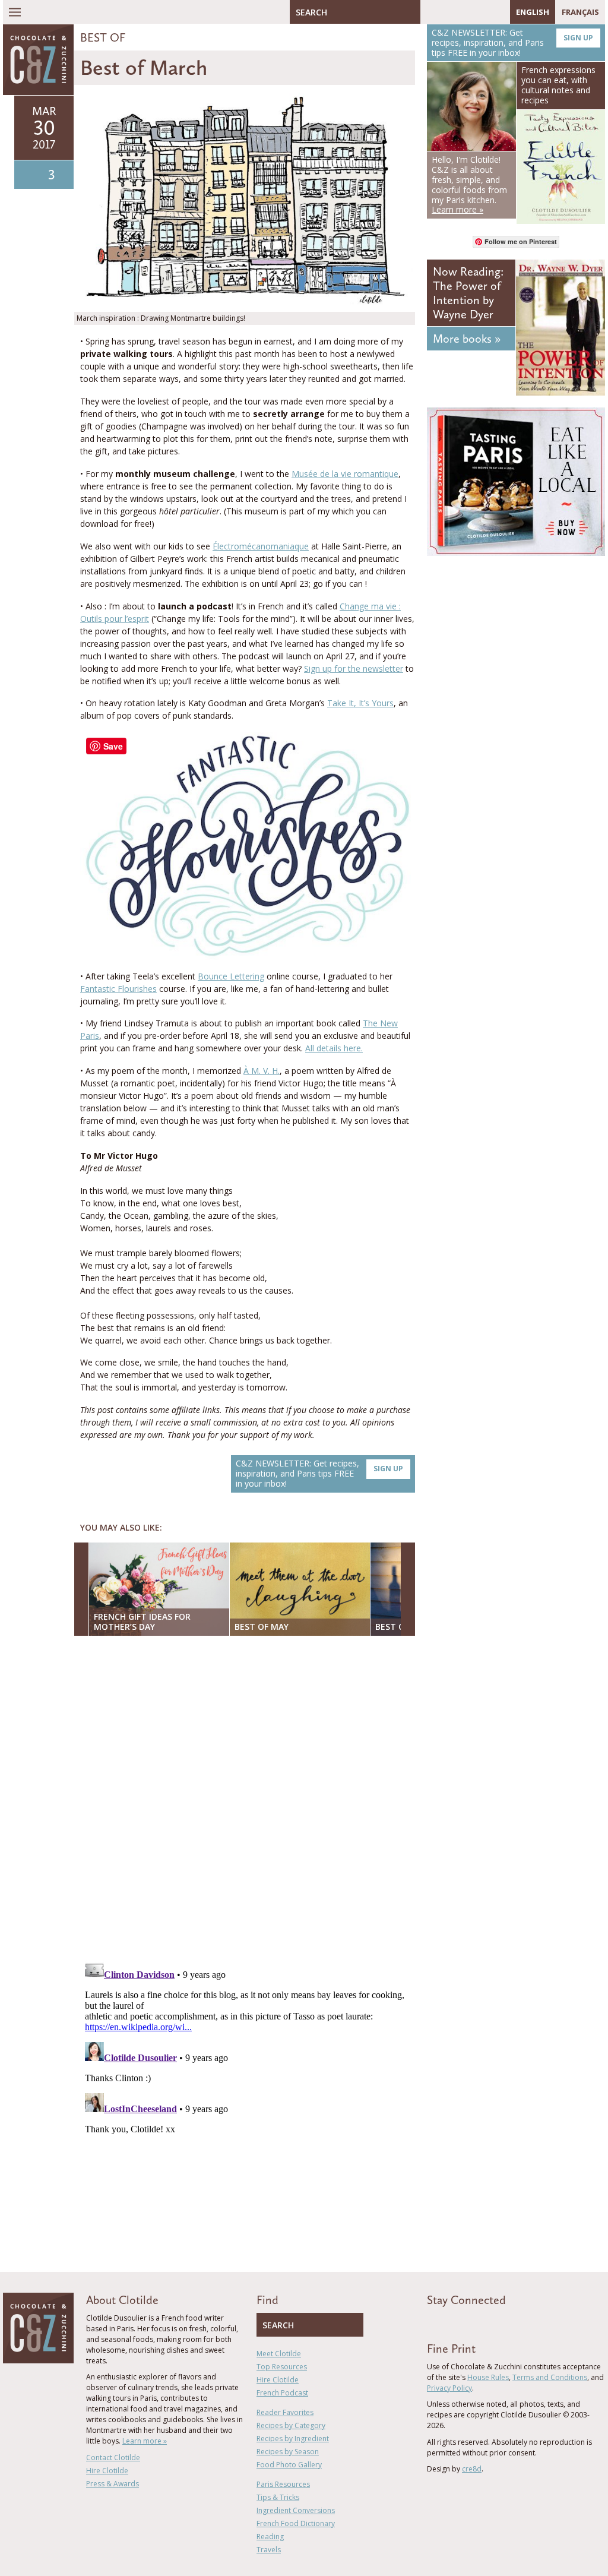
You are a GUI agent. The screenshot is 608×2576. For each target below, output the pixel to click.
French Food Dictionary (296, 2523)
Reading (270, 2537)
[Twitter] (446, 12)
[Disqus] (248, 1799)
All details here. (334, 1048)
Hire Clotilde (107, 2471)
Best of (103, 37)
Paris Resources (283, 2484)
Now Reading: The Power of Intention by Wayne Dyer (468, 293)
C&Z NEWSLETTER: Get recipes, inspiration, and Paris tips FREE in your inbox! (319, 1473)
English (533, 12)
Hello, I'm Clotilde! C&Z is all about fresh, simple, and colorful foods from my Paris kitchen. (469, 184)
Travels (269, 2550)
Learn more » (145, 2441)
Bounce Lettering (231, 976)
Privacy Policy (449, 2388)
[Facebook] (429, 12)
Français (580, 12)
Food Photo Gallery (289, 2465)
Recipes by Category (291, 2425)
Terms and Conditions (550, 2377)
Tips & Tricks (278, 2497)
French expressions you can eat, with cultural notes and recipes (558, 85)
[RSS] (498, 12)
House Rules (488, 2377)
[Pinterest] (464, 12)
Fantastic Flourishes (118, 989)
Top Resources (282, 2367)
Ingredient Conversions (296, 2510)
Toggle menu (15, 12)
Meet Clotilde (279, 2354)
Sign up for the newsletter (354, 669)
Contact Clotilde (113, 2458)
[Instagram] (481, 12)
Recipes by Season (288, 2452)
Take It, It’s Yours (360, 703)
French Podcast (282, 2393)
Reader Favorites (285, 2412)
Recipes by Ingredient (293, 2438)
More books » (467, 339)
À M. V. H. (262, 1071)
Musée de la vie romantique (345, 474)
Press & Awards (113, 2484)
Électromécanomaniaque (261, 546)
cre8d (472, 2469)
